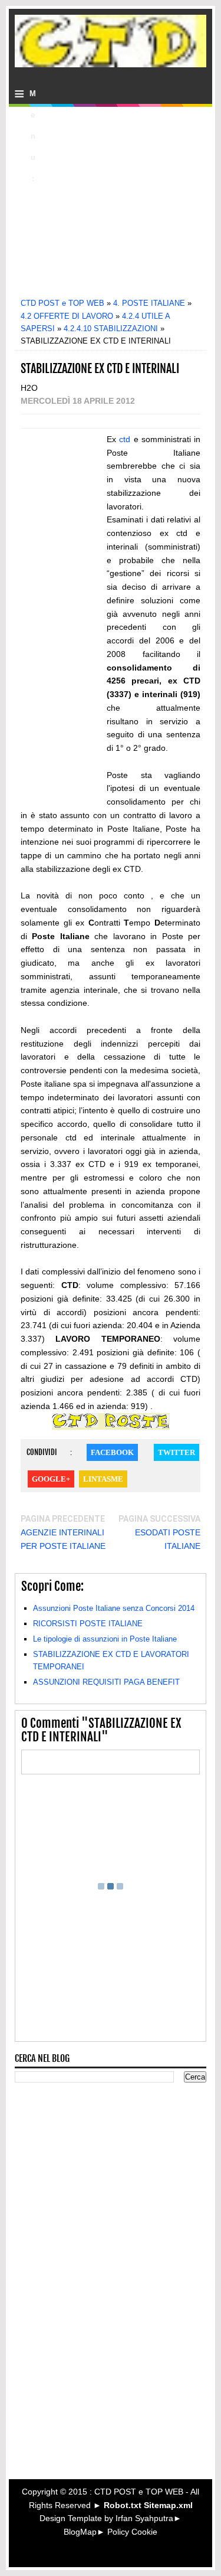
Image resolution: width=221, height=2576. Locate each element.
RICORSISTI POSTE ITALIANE (88, 1624)
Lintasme (103, 1479)
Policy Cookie (132, 2532)
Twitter (177, 1452)
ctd (125, 439)
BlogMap (80, 2532)
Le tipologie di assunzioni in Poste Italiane (105, 1639)
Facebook (112, 1452)
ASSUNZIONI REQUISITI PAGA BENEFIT (106, 1682)
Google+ (51, 1479)
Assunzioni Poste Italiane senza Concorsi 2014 (114, 1608)
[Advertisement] (118, 208)
